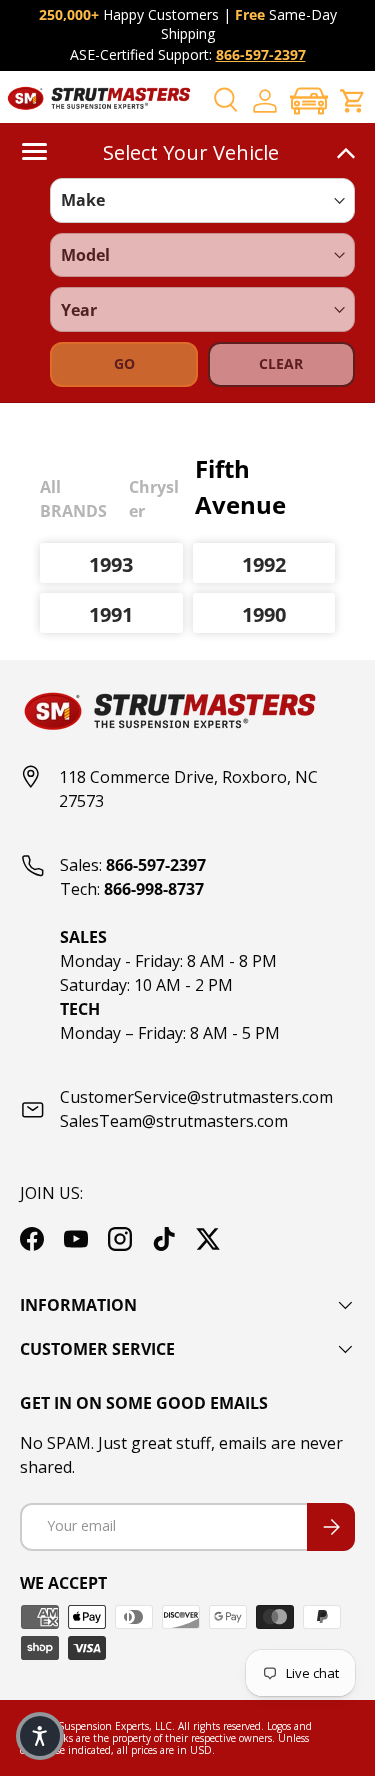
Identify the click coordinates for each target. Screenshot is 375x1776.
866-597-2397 (261, 54)
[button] (309, 100)
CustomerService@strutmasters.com (196, 1097)
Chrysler (154, 499)
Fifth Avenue (240, 486)
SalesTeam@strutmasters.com (174, 1121)
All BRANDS (73, 499)
